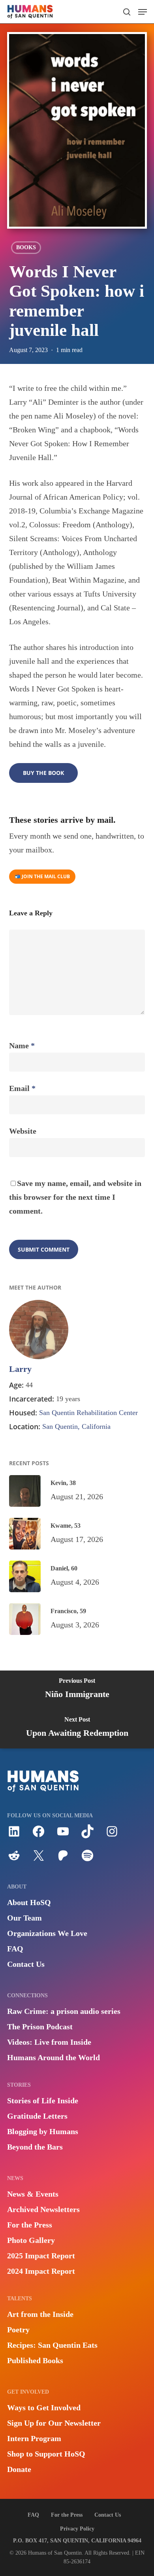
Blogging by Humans (43, 2131)
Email (22, 1088)
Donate (19, 2469)
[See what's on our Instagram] (112, 1835)
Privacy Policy (77, 2529)
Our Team (24, 1918)
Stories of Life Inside (43, 2101)
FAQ (15, 1949)
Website (23, 1131)
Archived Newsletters (43, 2209)
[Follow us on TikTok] (87, 1835)
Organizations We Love (47, 1933)
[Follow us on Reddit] (14, 1859)
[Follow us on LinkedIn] (14, 1835)
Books (26, 247)
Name (22, 1046)
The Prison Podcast (40, 2027)
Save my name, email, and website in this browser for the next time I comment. (75, 1197)
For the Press (30, 2225)
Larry (20, 1369)
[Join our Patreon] (63, 1859)
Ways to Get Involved (44, 2407)
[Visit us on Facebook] (38, 1835)
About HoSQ (29, 1902)
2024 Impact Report (41, 2271)
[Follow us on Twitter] (38, 1859)
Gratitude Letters (37, 2116)
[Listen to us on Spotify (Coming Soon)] (87, 1859)
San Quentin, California (76, 1426)
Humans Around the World (54, 2057)
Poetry (18, 2330)
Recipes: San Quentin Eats (52, 2345)
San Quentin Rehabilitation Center (88, 1413)
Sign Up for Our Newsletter (54, 2423)
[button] (143, 12)
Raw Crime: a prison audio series (64, 2011)
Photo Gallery (31, 2240)
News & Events (33, 2194)
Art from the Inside (40, 2314)
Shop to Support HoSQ (46, 2454)
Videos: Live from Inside (49, 2042)
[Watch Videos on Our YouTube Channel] (63, 1835)
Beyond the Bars (35, 2147)
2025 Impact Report (41, 2256)
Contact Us (26, 1964)
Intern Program (34, 2438)
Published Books (35, 2360)
